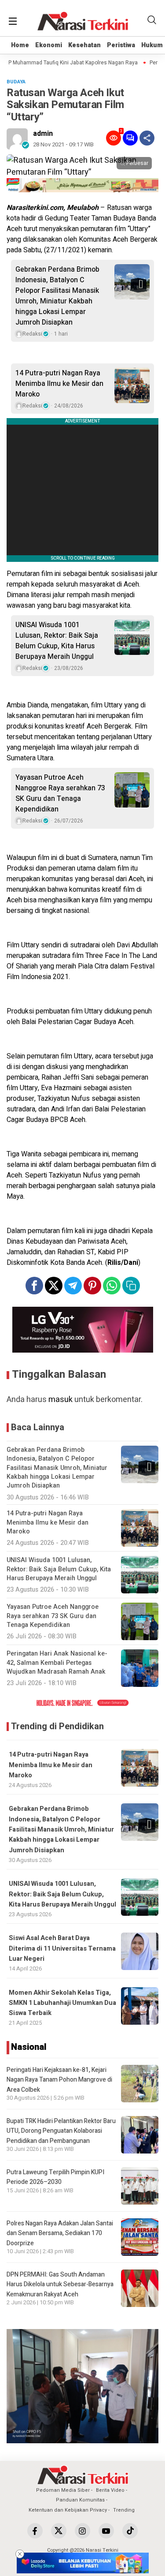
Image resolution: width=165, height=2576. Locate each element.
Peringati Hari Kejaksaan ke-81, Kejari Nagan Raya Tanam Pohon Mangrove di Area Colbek (59, 2080)
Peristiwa (121, 45)
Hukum (152, 45)
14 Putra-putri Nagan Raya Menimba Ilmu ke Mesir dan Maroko (59, 384)
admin (43, 134)
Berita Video (110, 2490)
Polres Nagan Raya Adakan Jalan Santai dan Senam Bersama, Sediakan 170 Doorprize (60, 2233)
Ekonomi (49, 45)
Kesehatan (84, 45)
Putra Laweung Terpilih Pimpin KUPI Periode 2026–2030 (55, 2177)
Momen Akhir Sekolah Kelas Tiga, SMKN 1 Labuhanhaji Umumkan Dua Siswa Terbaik (62, 2003)
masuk (60, 1400)
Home (20, 45)
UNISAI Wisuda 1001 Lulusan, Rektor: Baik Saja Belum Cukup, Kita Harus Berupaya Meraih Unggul (57, 641)
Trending (124, 2510)
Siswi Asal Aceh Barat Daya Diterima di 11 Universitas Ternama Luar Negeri (62, 1948)
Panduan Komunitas (80, 2500)
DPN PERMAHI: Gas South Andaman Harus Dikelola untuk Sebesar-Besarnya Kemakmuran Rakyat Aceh (60, 2284)
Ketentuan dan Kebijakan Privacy (68, 2510)
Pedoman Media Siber (63, 2490)
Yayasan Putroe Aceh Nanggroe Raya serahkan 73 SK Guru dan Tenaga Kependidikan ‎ (60, 793)
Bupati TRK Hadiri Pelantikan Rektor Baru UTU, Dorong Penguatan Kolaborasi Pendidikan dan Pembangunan (61, 2131)
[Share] (147, 138)
